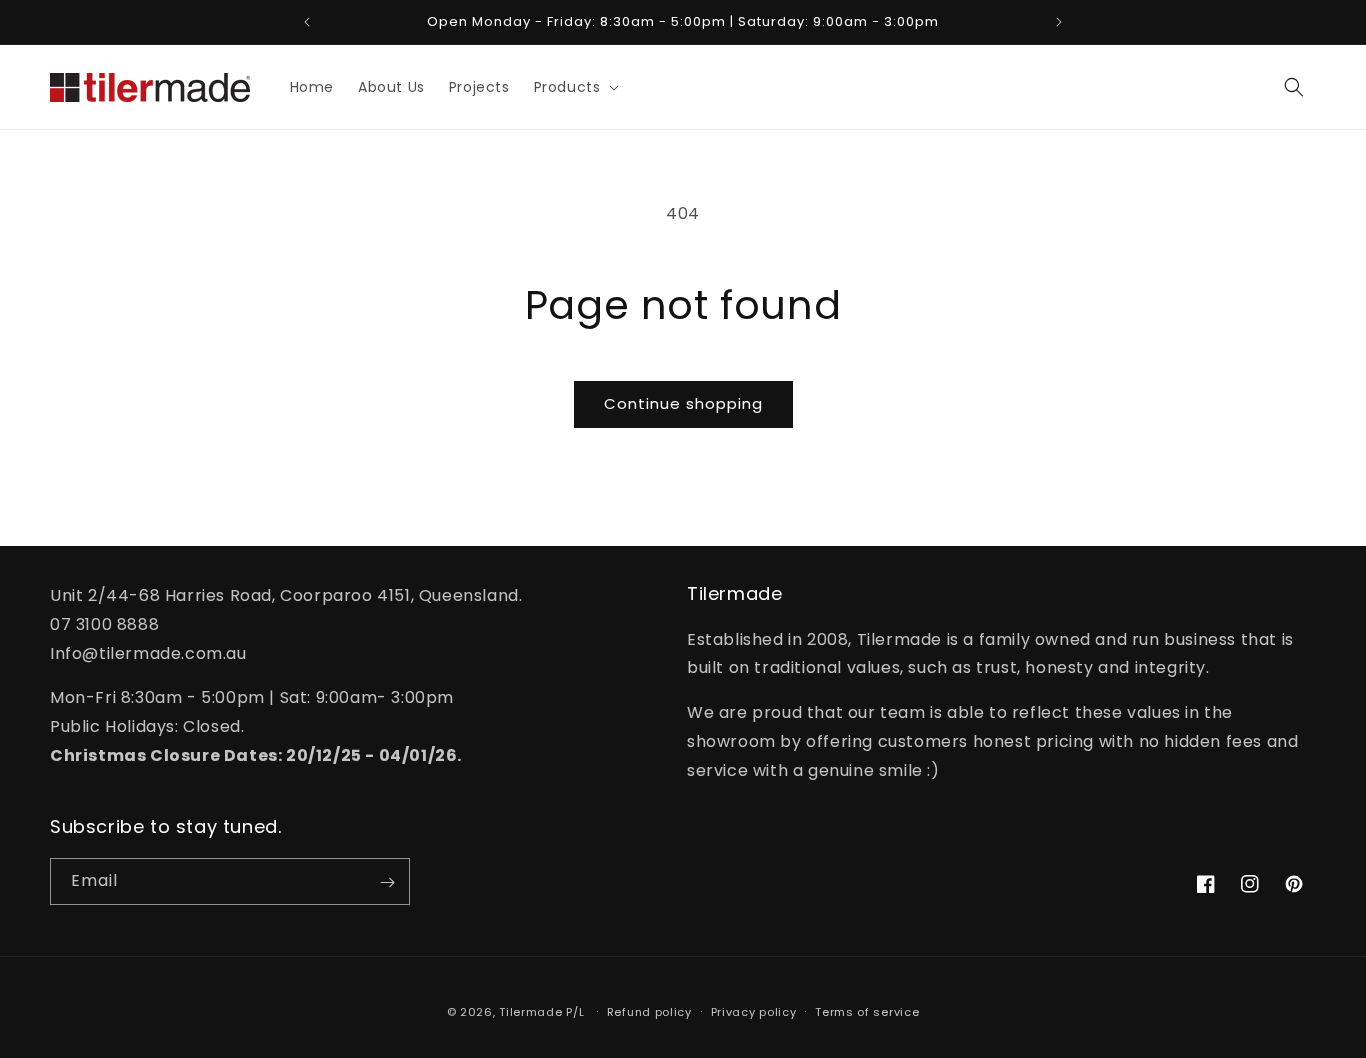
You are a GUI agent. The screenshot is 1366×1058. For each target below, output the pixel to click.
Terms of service (867, 1011)
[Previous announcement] (307, 22)
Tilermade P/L (541, 1012)
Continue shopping (683, 403)
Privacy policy (754, 1011)
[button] (575, 87)
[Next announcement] (1059, 22)
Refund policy (649, 1011)
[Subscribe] (387, 882)
